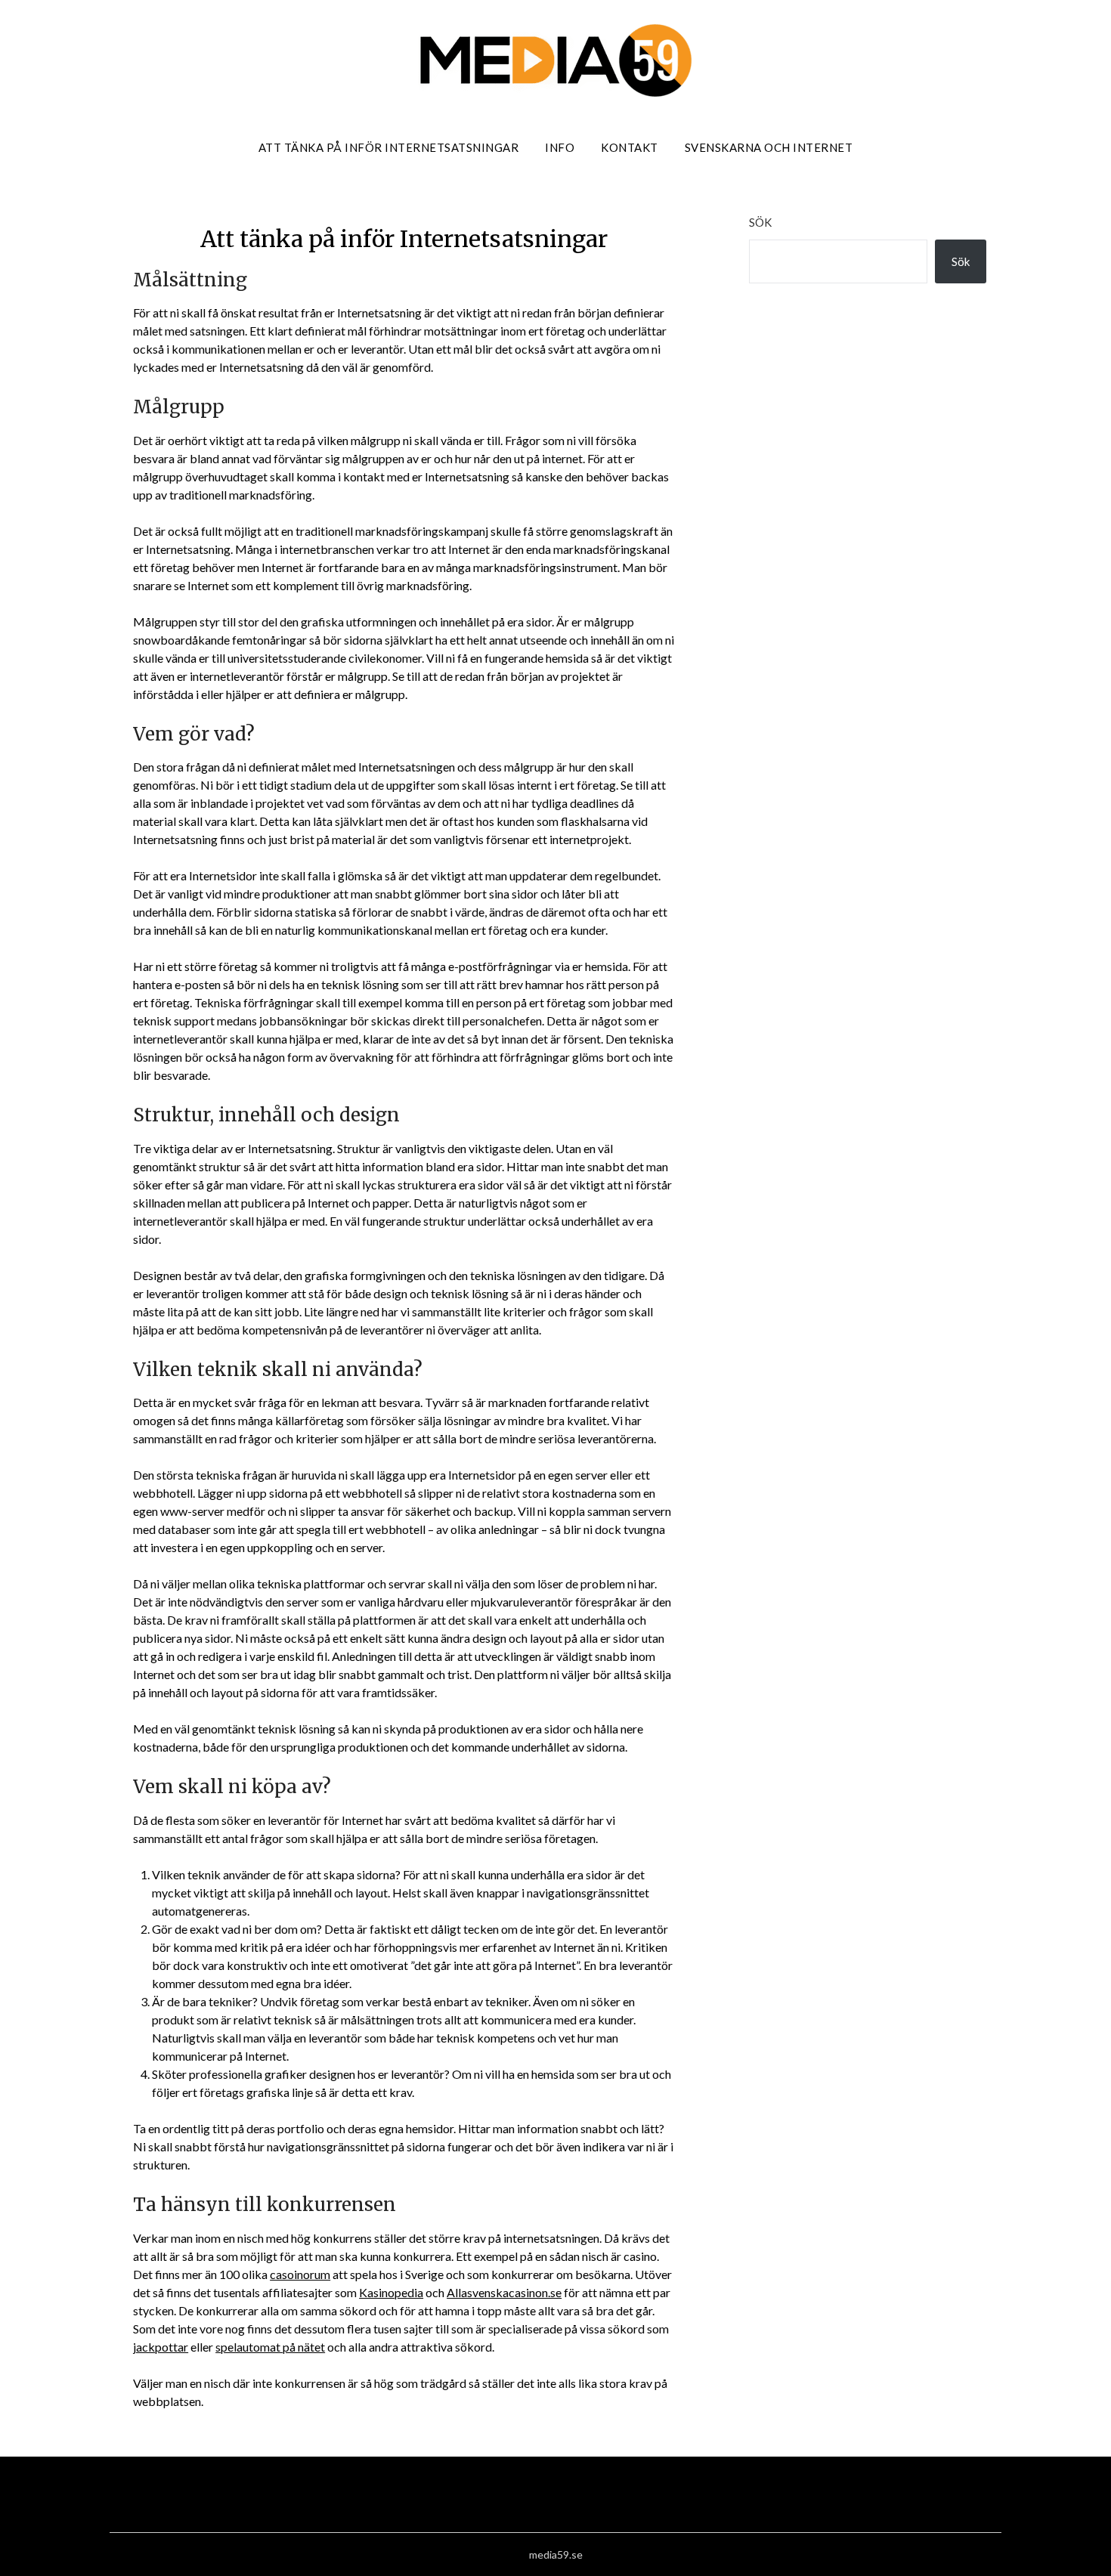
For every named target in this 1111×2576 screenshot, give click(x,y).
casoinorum (300, 2274)
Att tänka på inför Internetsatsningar (389, 147)
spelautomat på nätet (270, 2347)
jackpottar (161, 2347)
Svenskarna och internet (769, 147)
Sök (760, 222)
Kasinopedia (391, 2292)
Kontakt (630, 147)
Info (560, 147)
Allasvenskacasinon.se (504, 2292)
